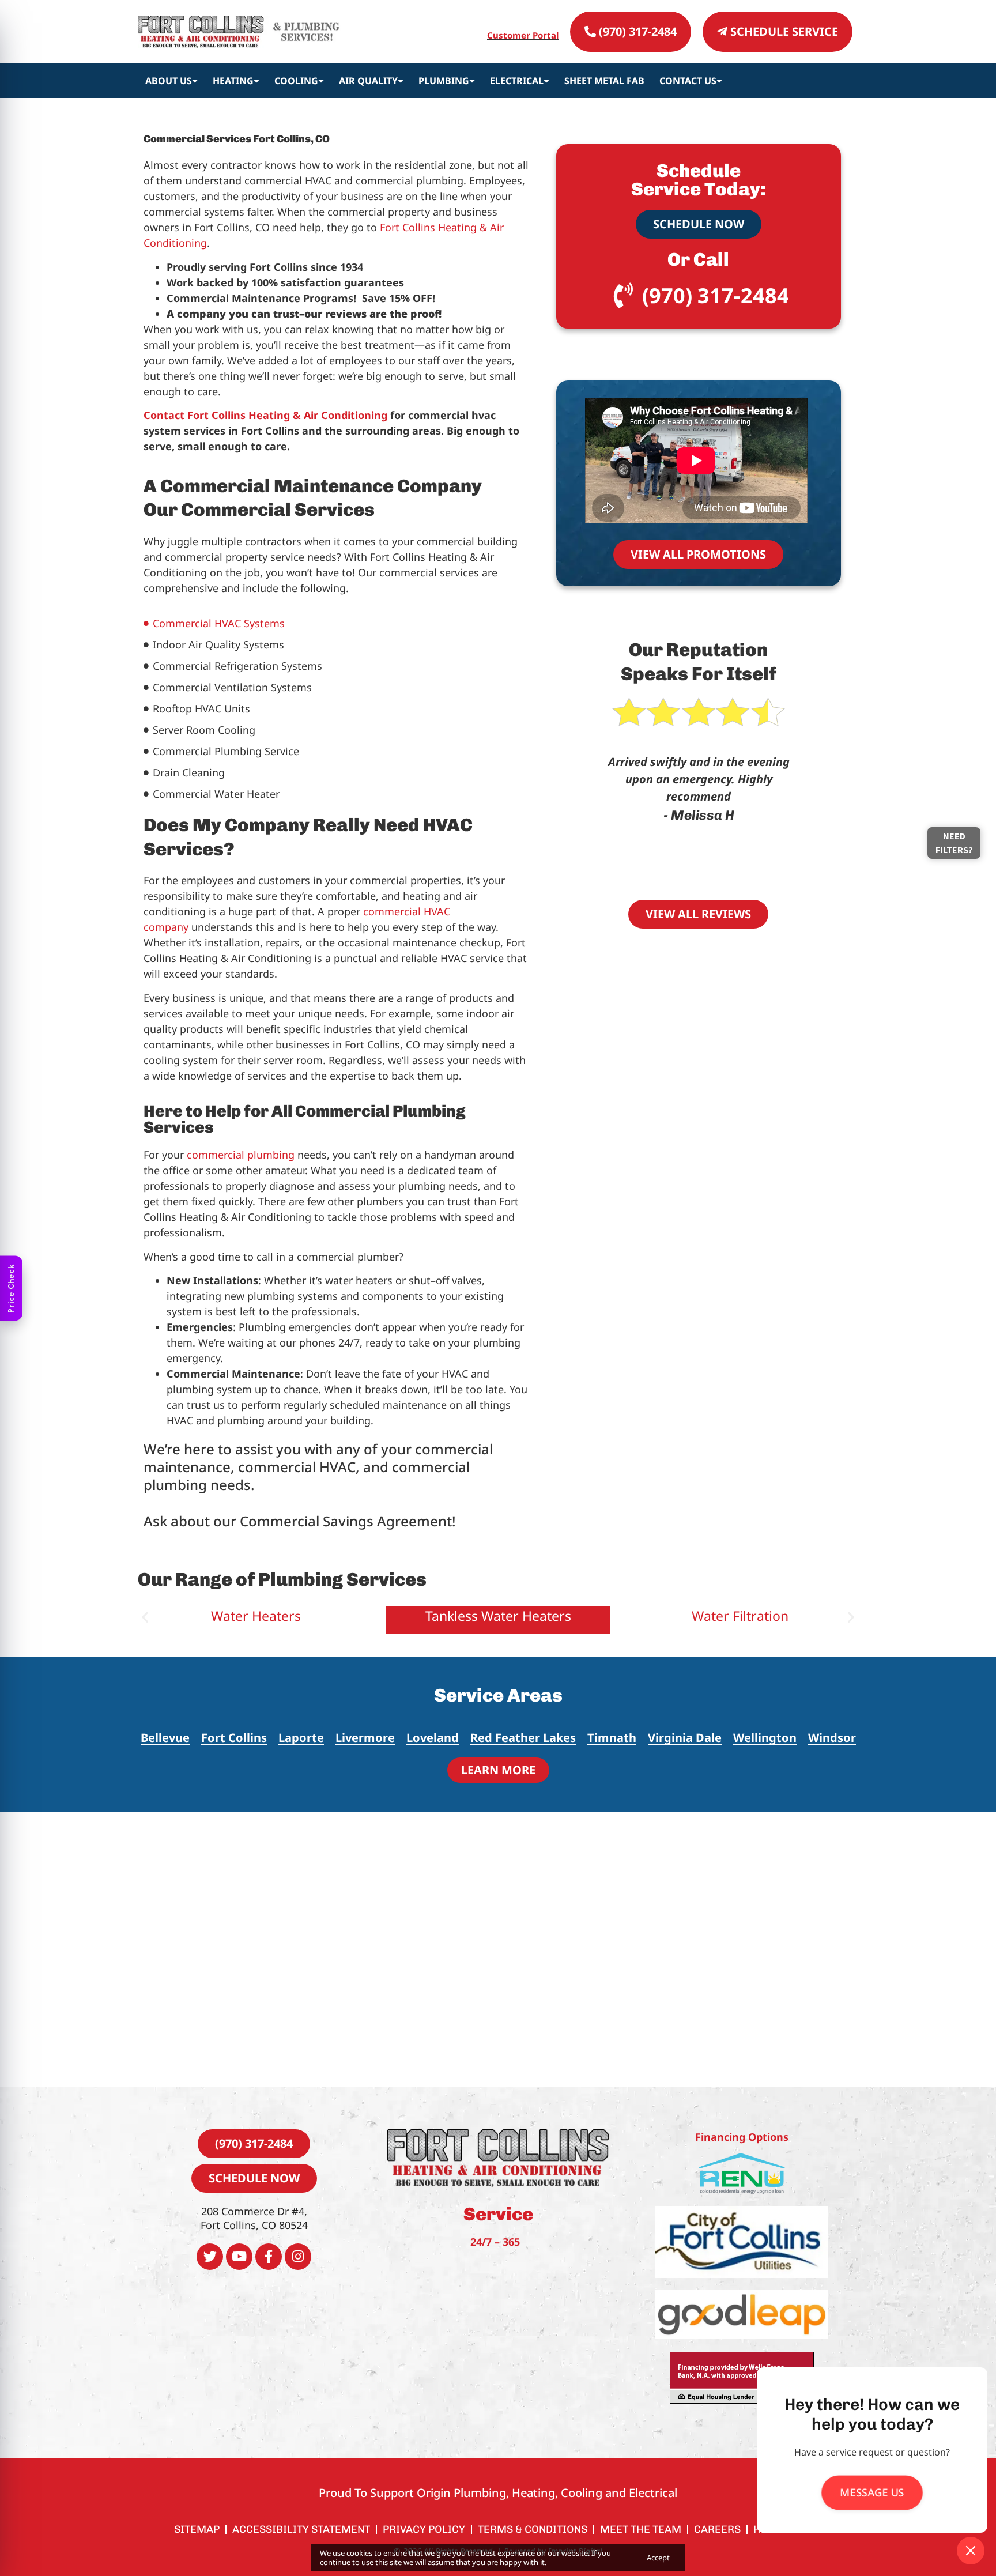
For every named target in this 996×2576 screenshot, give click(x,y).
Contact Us (688, 81)
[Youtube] (239, 2257)
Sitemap (197, 2529)
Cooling (296, 81)
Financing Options (742, 2137)
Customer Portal (523, 35)
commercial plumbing (241, 1155)
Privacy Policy (424, 2529)
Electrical (517, 81)
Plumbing (444, 81)
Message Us (872, 2493)
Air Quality (368, 81)
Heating (233, 81)
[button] (145, 1617)
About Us (169, 81)
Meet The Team (641, 2529)
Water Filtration (498, 1616)
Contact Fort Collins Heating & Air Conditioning (265, 415)
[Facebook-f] (269, 2257)
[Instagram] (298, 2257)
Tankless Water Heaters (256, 1616)
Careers (717, 2529)
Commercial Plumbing (740, 1616)
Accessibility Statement (301, 2529)
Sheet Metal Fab (604, 81)
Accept (658, 2558)
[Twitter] (210, 2257)
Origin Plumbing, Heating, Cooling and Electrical (547, 2493)
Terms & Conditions (533, 2529)
